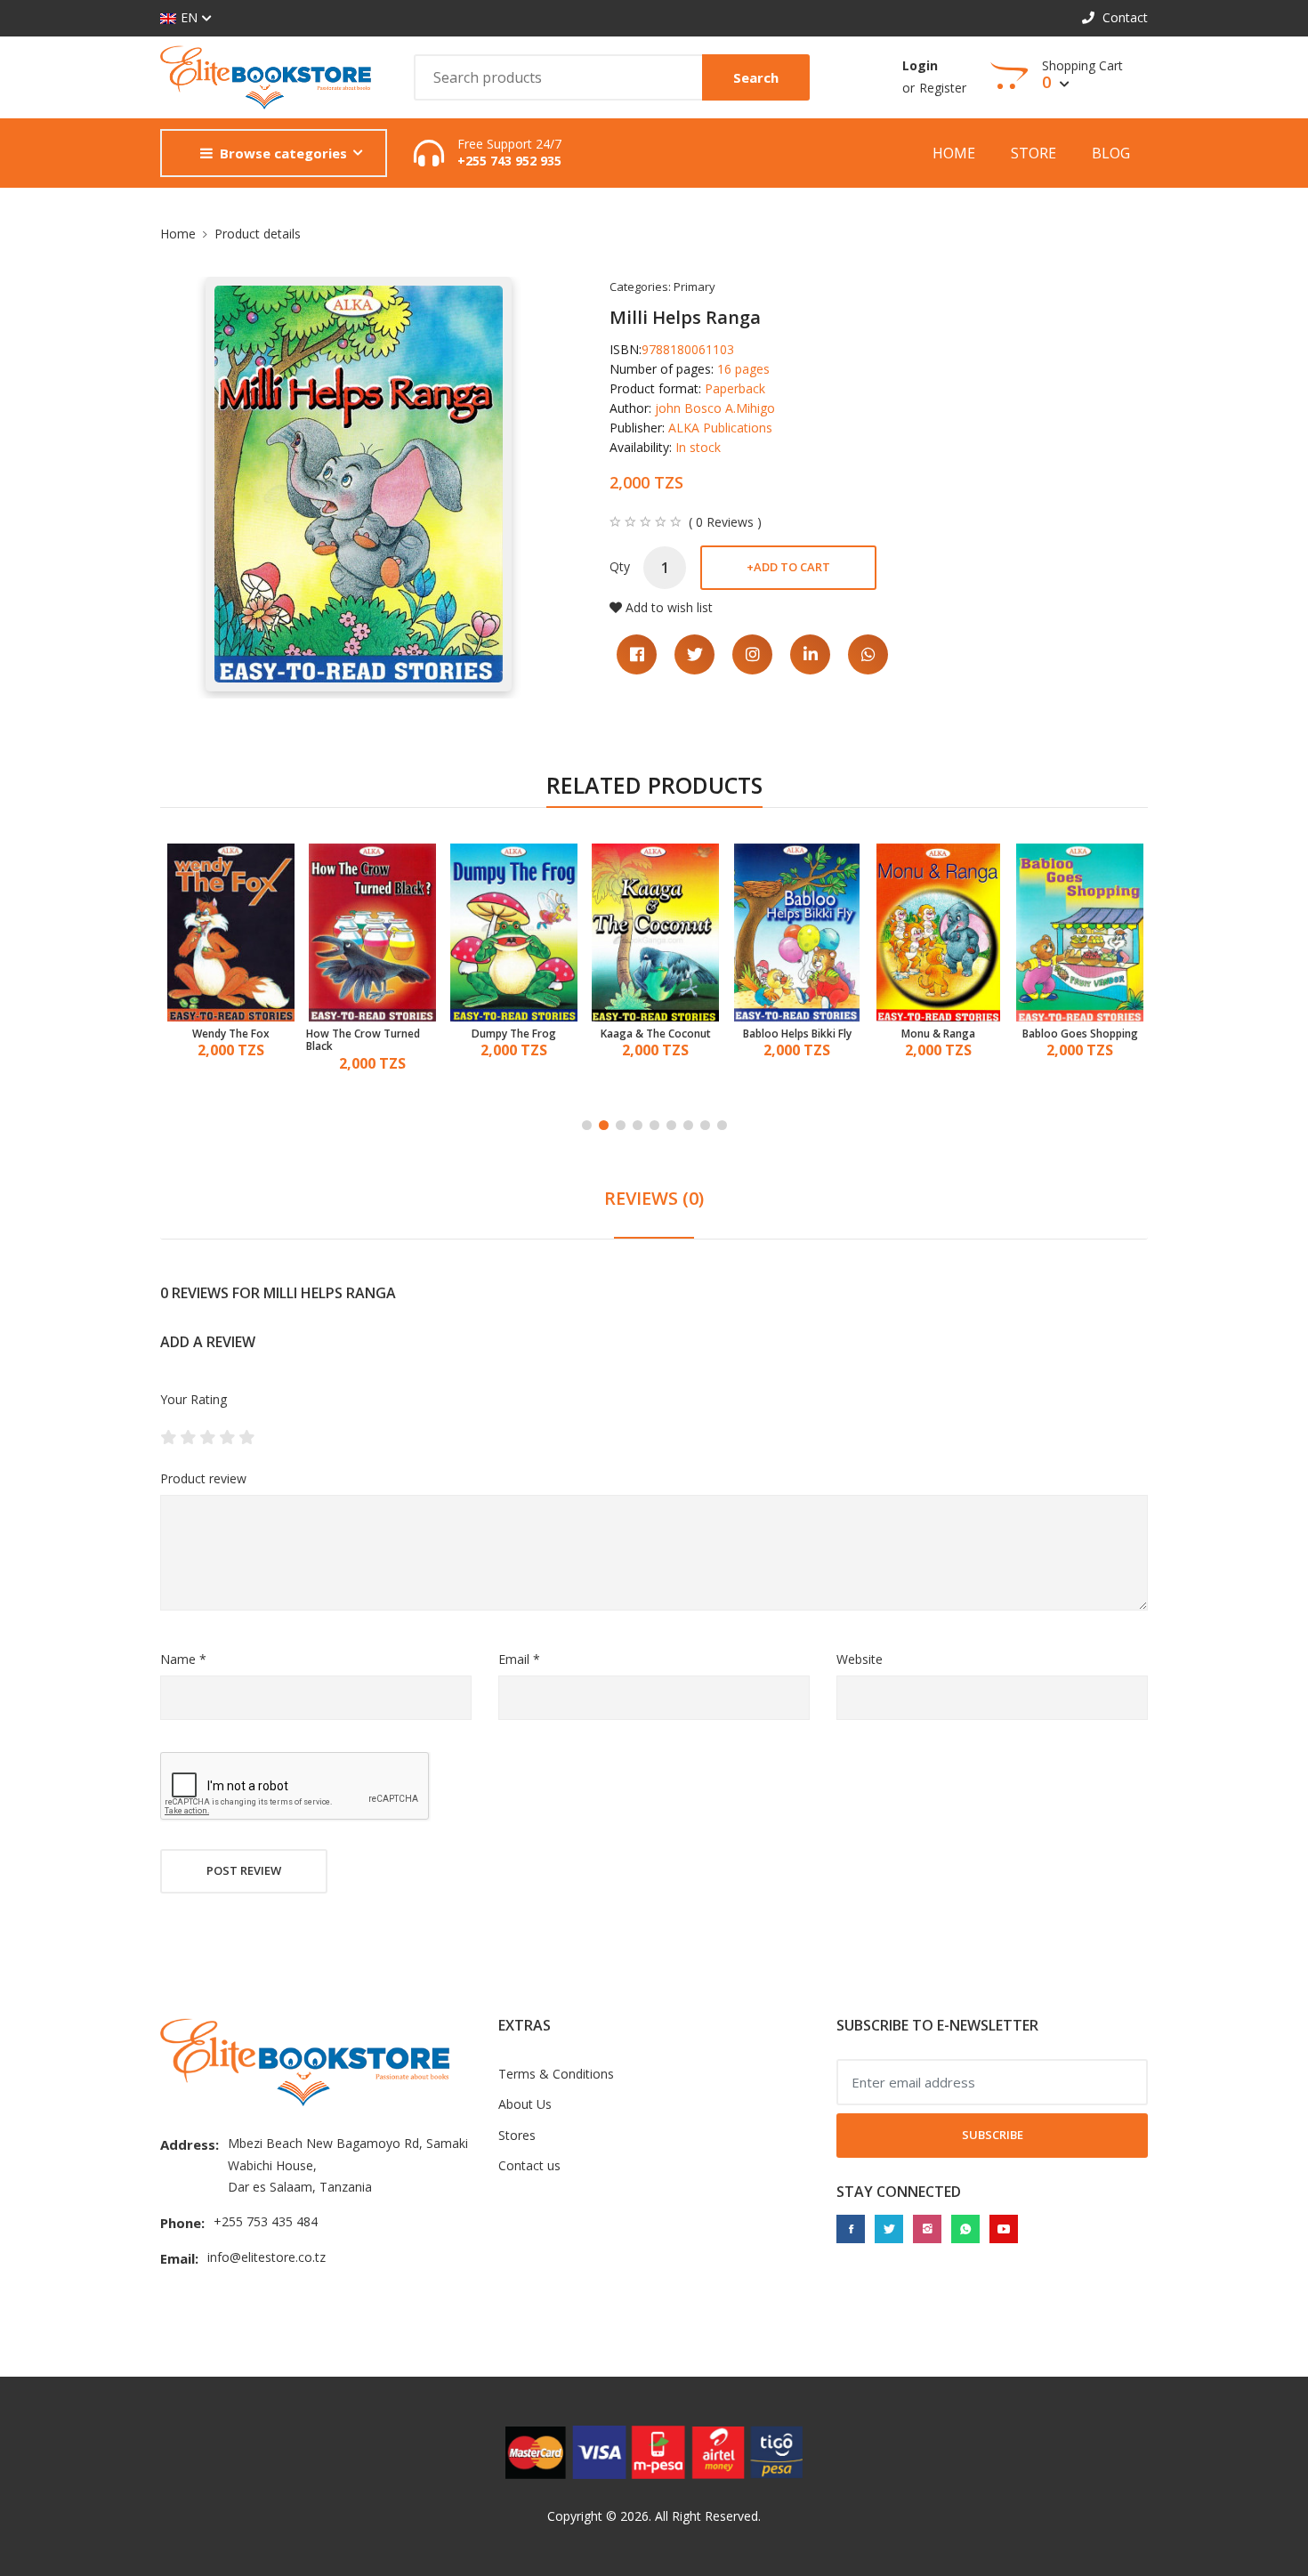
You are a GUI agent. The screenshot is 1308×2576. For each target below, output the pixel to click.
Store (1033, 153)
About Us (525, 2104)
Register (943, 88)
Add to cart (788, 567)
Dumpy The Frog (372, 1034)
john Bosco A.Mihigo (715, 408)
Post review (244, 1870)
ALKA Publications (720, 428)
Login (920, 65)
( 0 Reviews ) (725, 522)
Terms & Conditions (556, 2074)
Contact (1123, 17)
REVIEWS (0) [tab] (654, 1198)
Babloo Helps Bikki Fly (656, 1034)
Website (860, 1659)
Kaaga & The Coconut (514, 1034)
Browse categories (283, 153)
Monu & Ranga (797, 1034)
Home (954, 153)
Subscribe (993, 2135)
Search (756, 77)
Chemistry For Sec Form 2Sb (1074, 1041)
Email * (519, 1659)
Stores (517, 2135)
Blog (1111, 153)
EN (189, 17)
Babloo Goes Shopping (939, 1034)
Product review (203, 1478)
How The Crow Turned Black (222, 1041)
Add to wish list (669, 607)
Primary (694, 287)
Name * (183, 1659)
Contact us (529, 2165)
